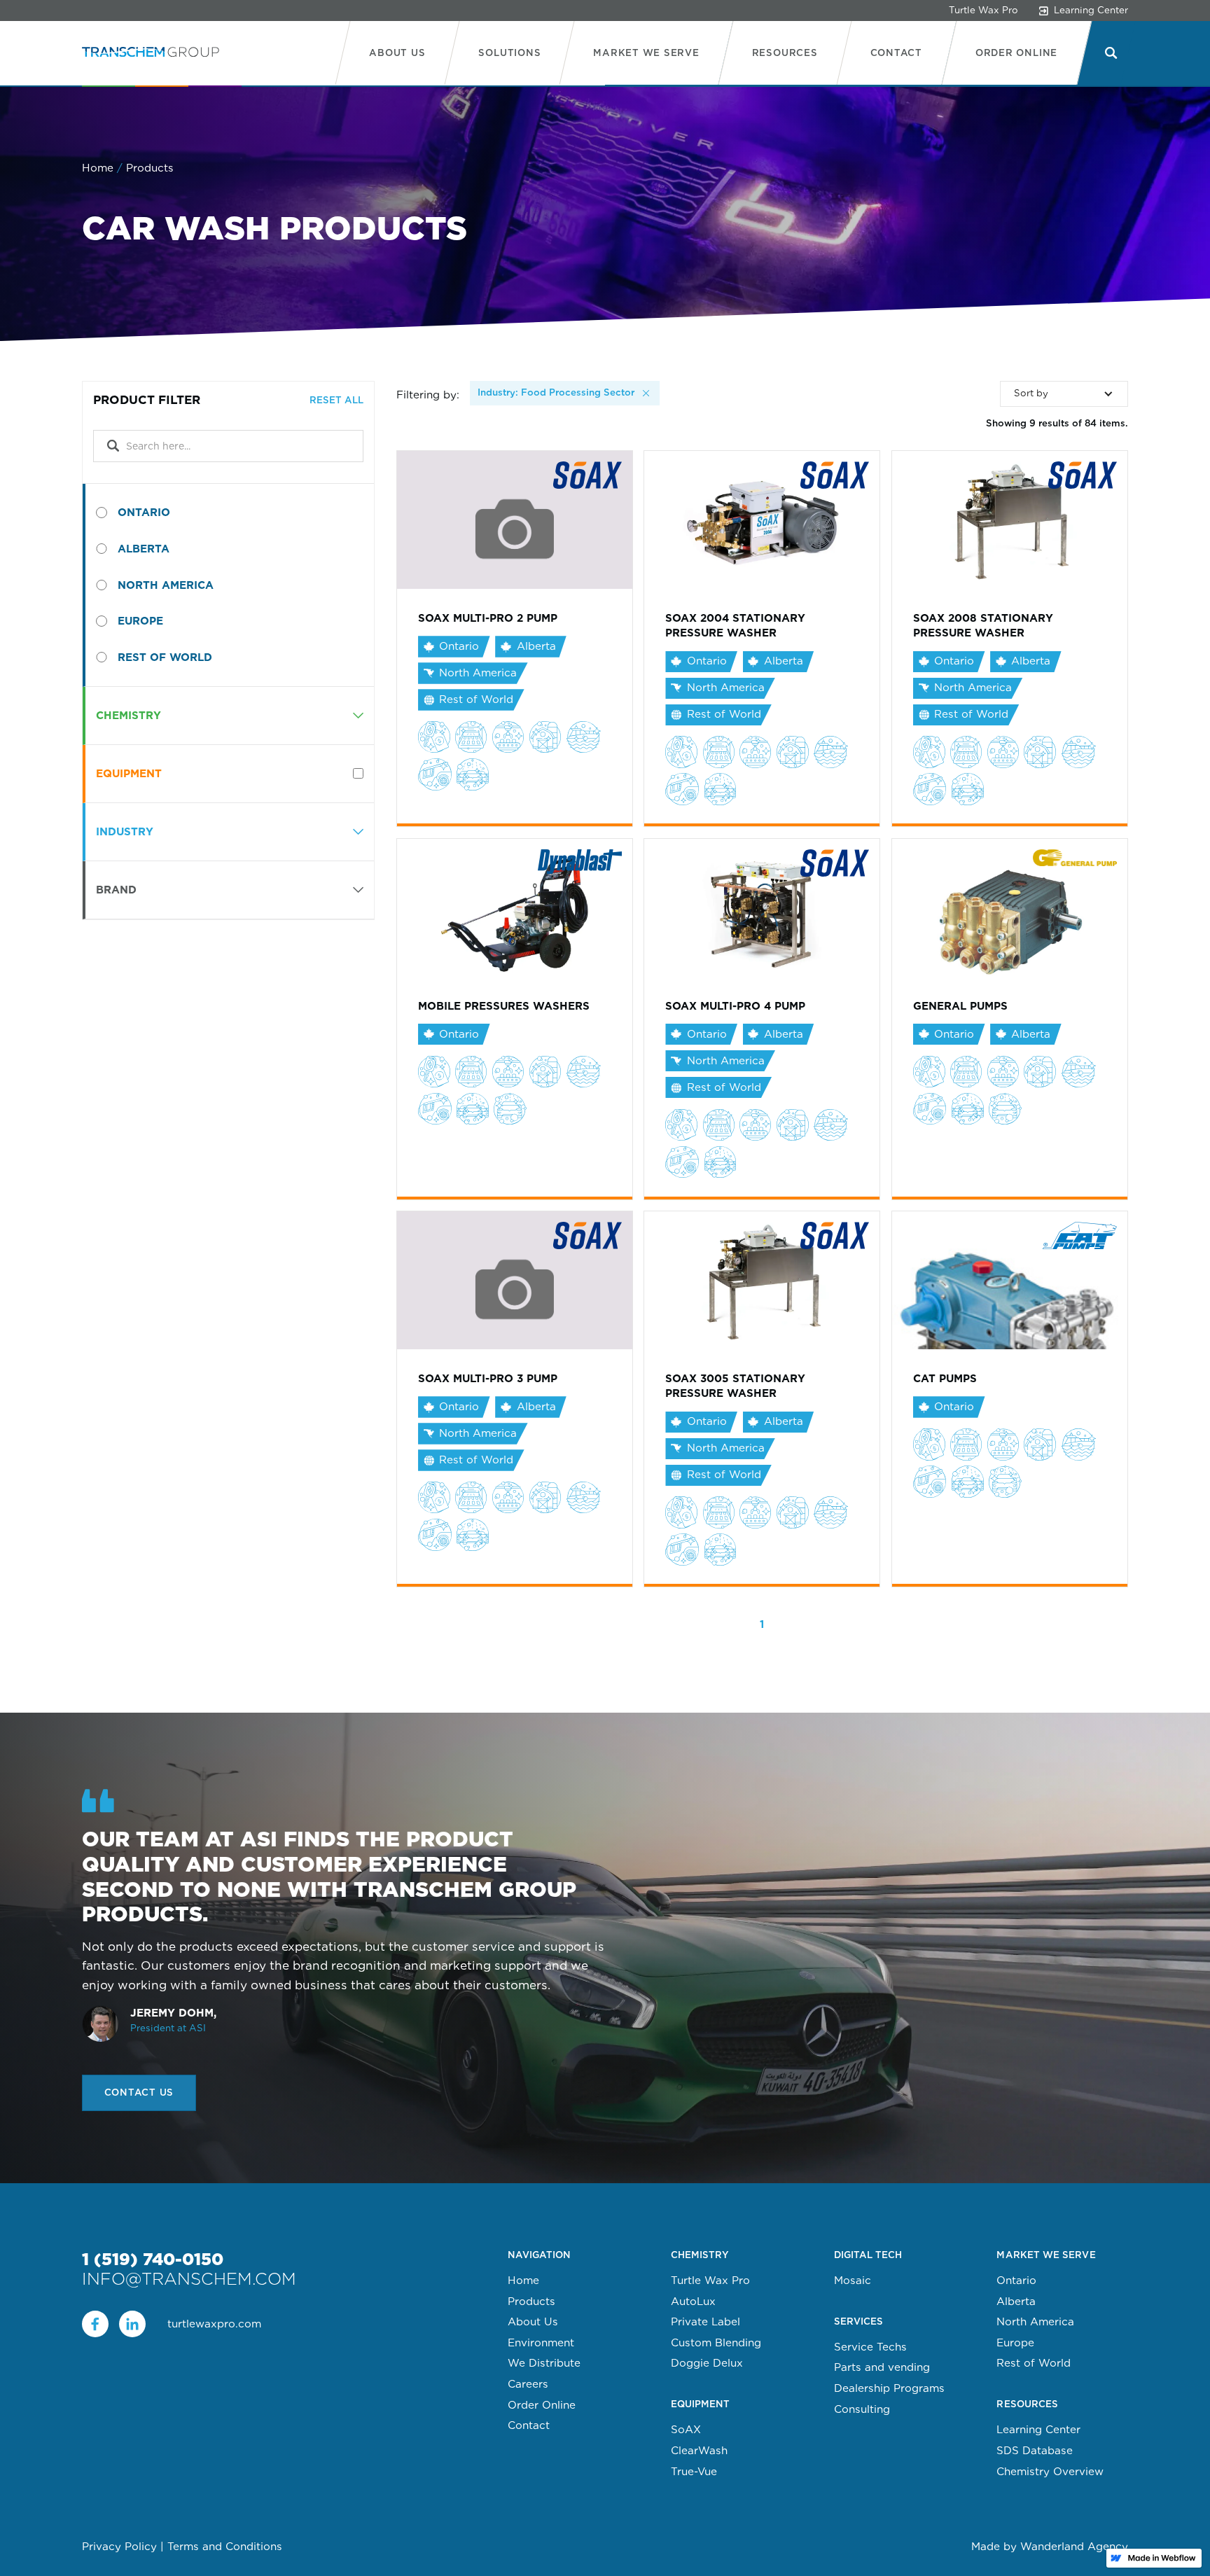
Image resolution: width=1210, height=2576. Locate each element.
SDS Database (1035, 2451)
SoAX (686, 2430)
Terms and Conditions (225, 2546)
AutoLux (693, 2302)
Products (531, 2302)
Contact (529, 2425)
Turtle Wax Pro (983, 10)
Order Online (542, 2405)
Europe (1015, 2343)
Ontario (1016, 2281)
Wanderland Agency (1074, 2546)
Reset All (336, 400)
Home (98, 168)
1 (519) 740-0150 (153, 2260)
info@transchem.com (189, 2279)
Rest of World (1034, 2363)
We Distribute (544, 2363)
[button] (509, 53)
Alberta (1016, 2302)
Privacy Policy (119, 2546)
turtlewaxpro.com (214, 2324)
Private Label (705, 2322)
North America (1035, 2322)
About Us (533, 2322)
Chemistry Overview (1050, 2472)
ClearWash (699, 2451)
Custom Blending (716, 2343)
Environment (541, 2343)
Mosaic (853, 2281)
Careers (528, 2384)
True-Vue (694, 2472)
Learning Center (1038, 2430)
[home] (151, 53)
